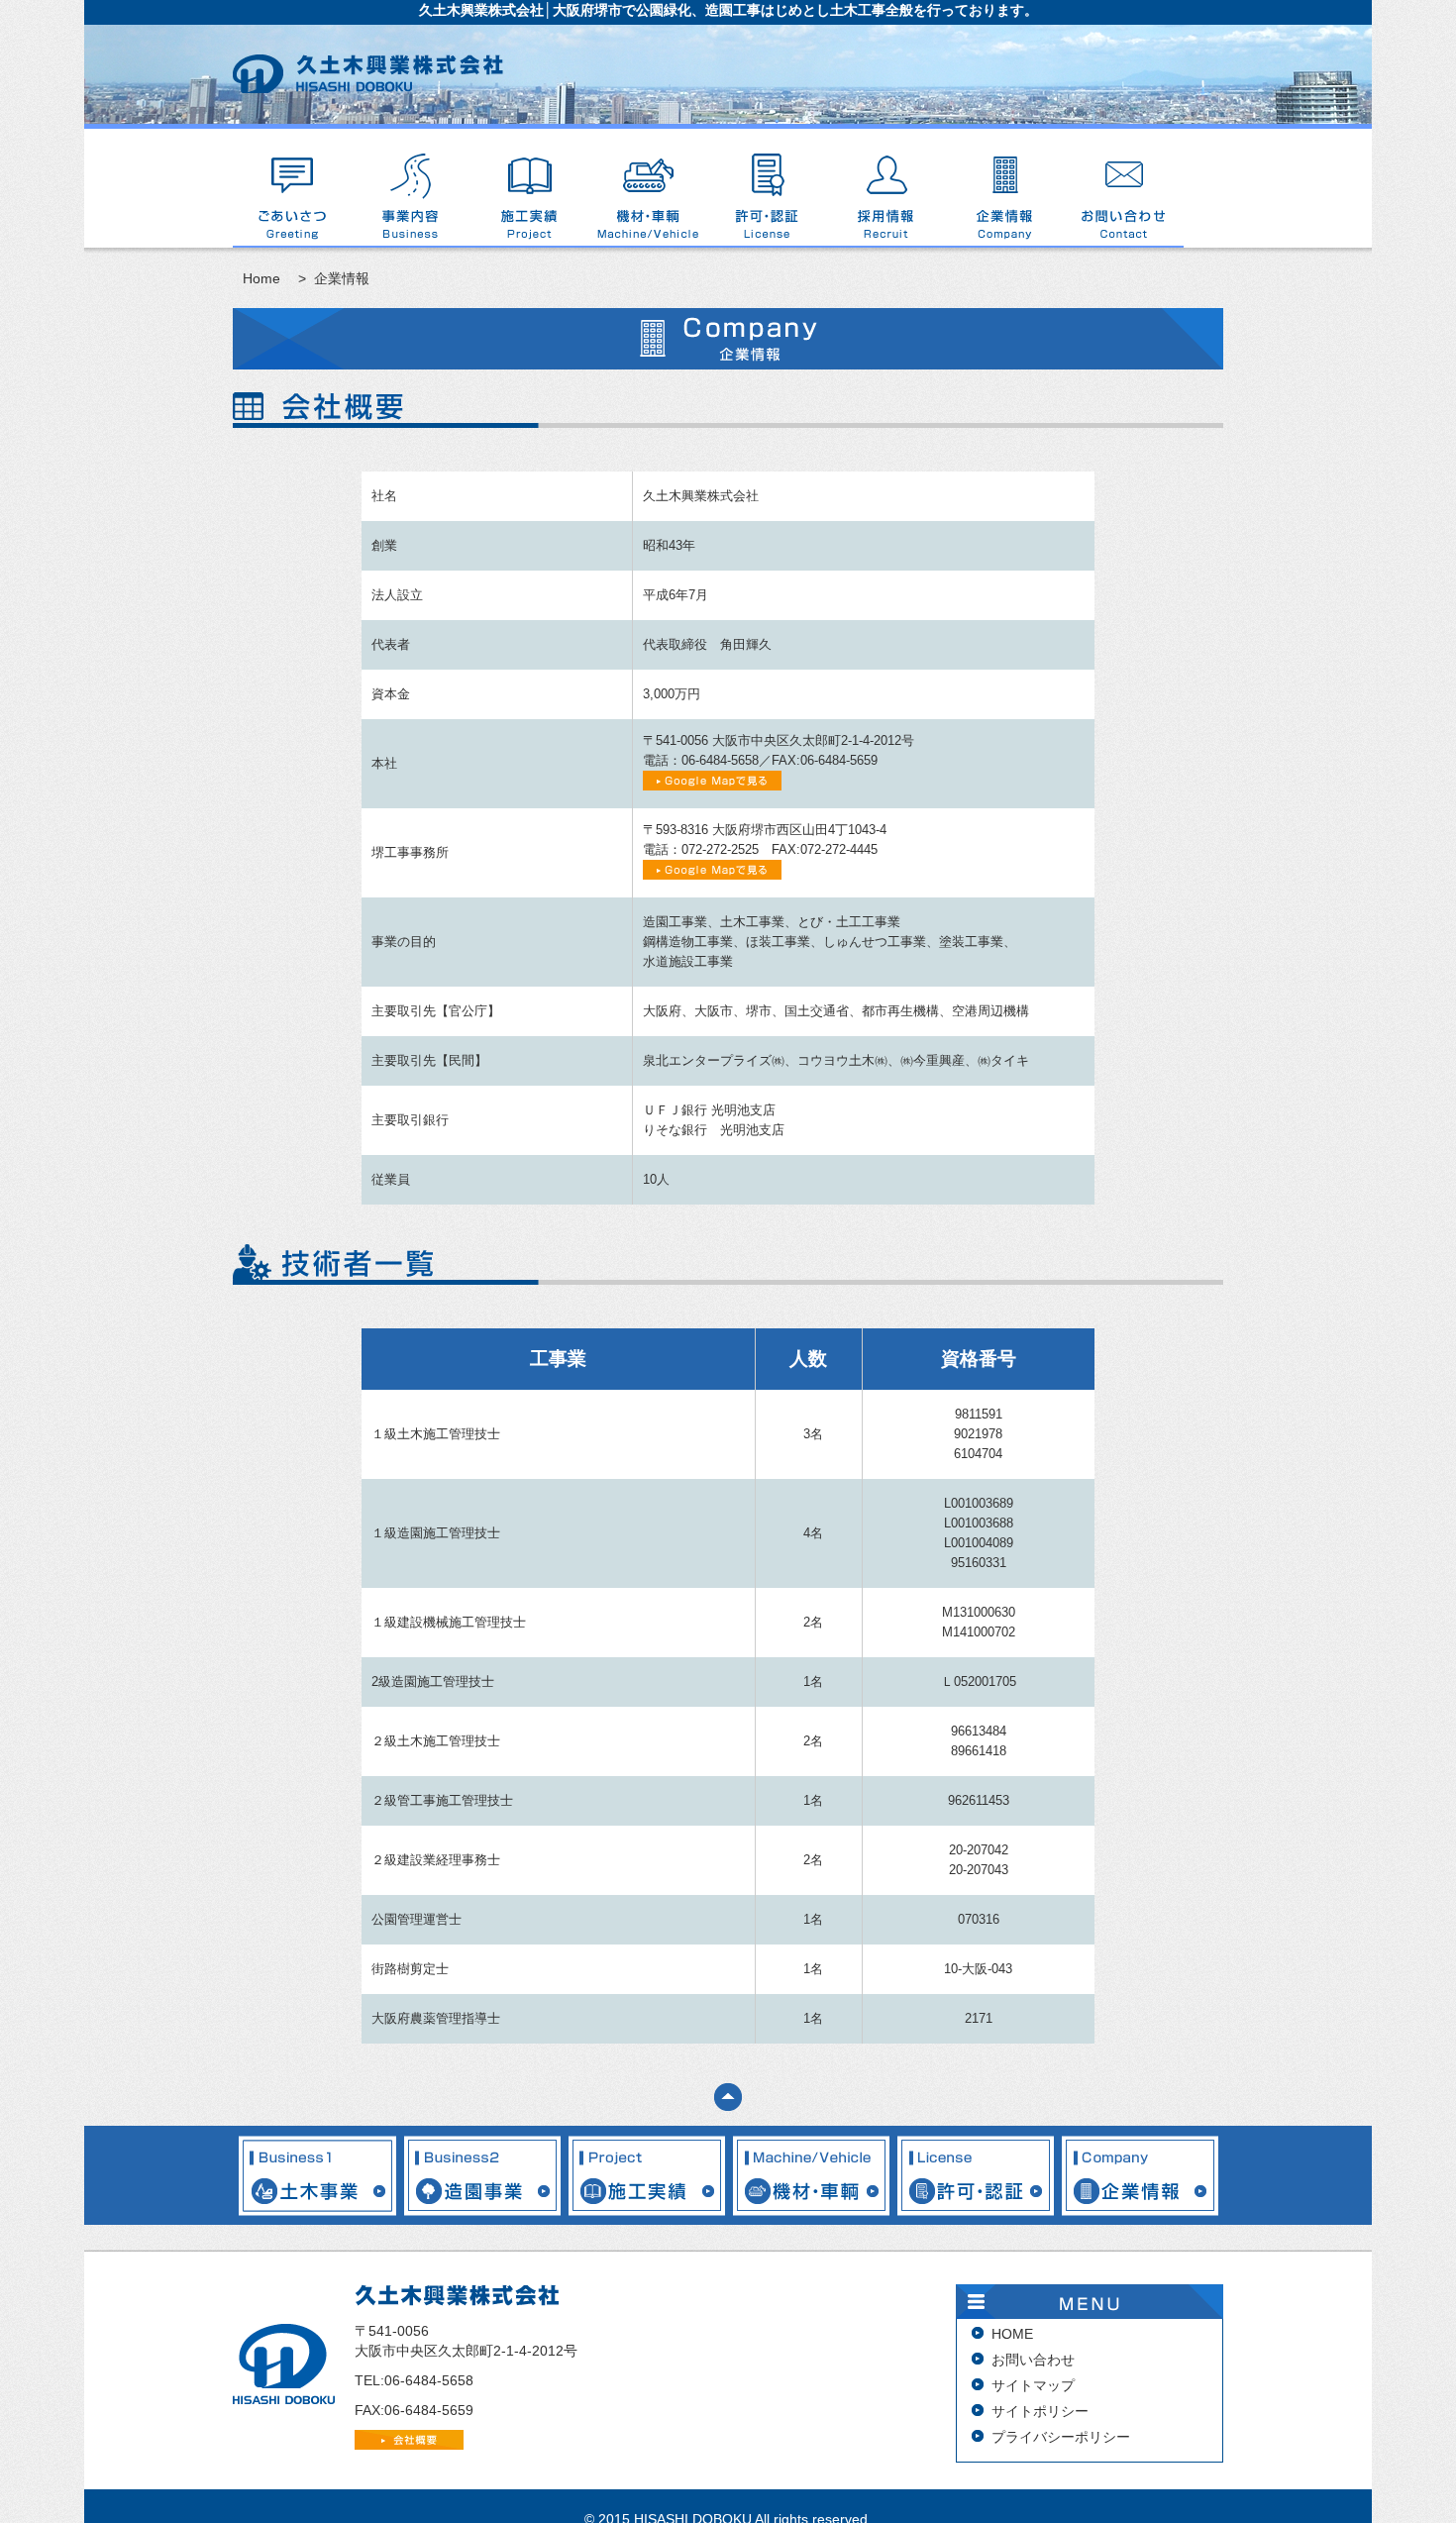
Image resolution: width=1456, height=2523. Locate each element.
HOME (1012, 2334)
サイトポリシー (1040, 2411)
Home (261, 278)
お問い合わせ (1124, 188)
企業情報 (1005, 188)
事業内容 (411, 188)
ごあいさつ (292, 188)
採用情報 (886, 188)
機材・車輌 (649, 188)
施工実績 (530, 188)
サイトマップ (1033, 2385)
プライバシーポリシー (1061, 2437)
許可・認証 (768, 188)
